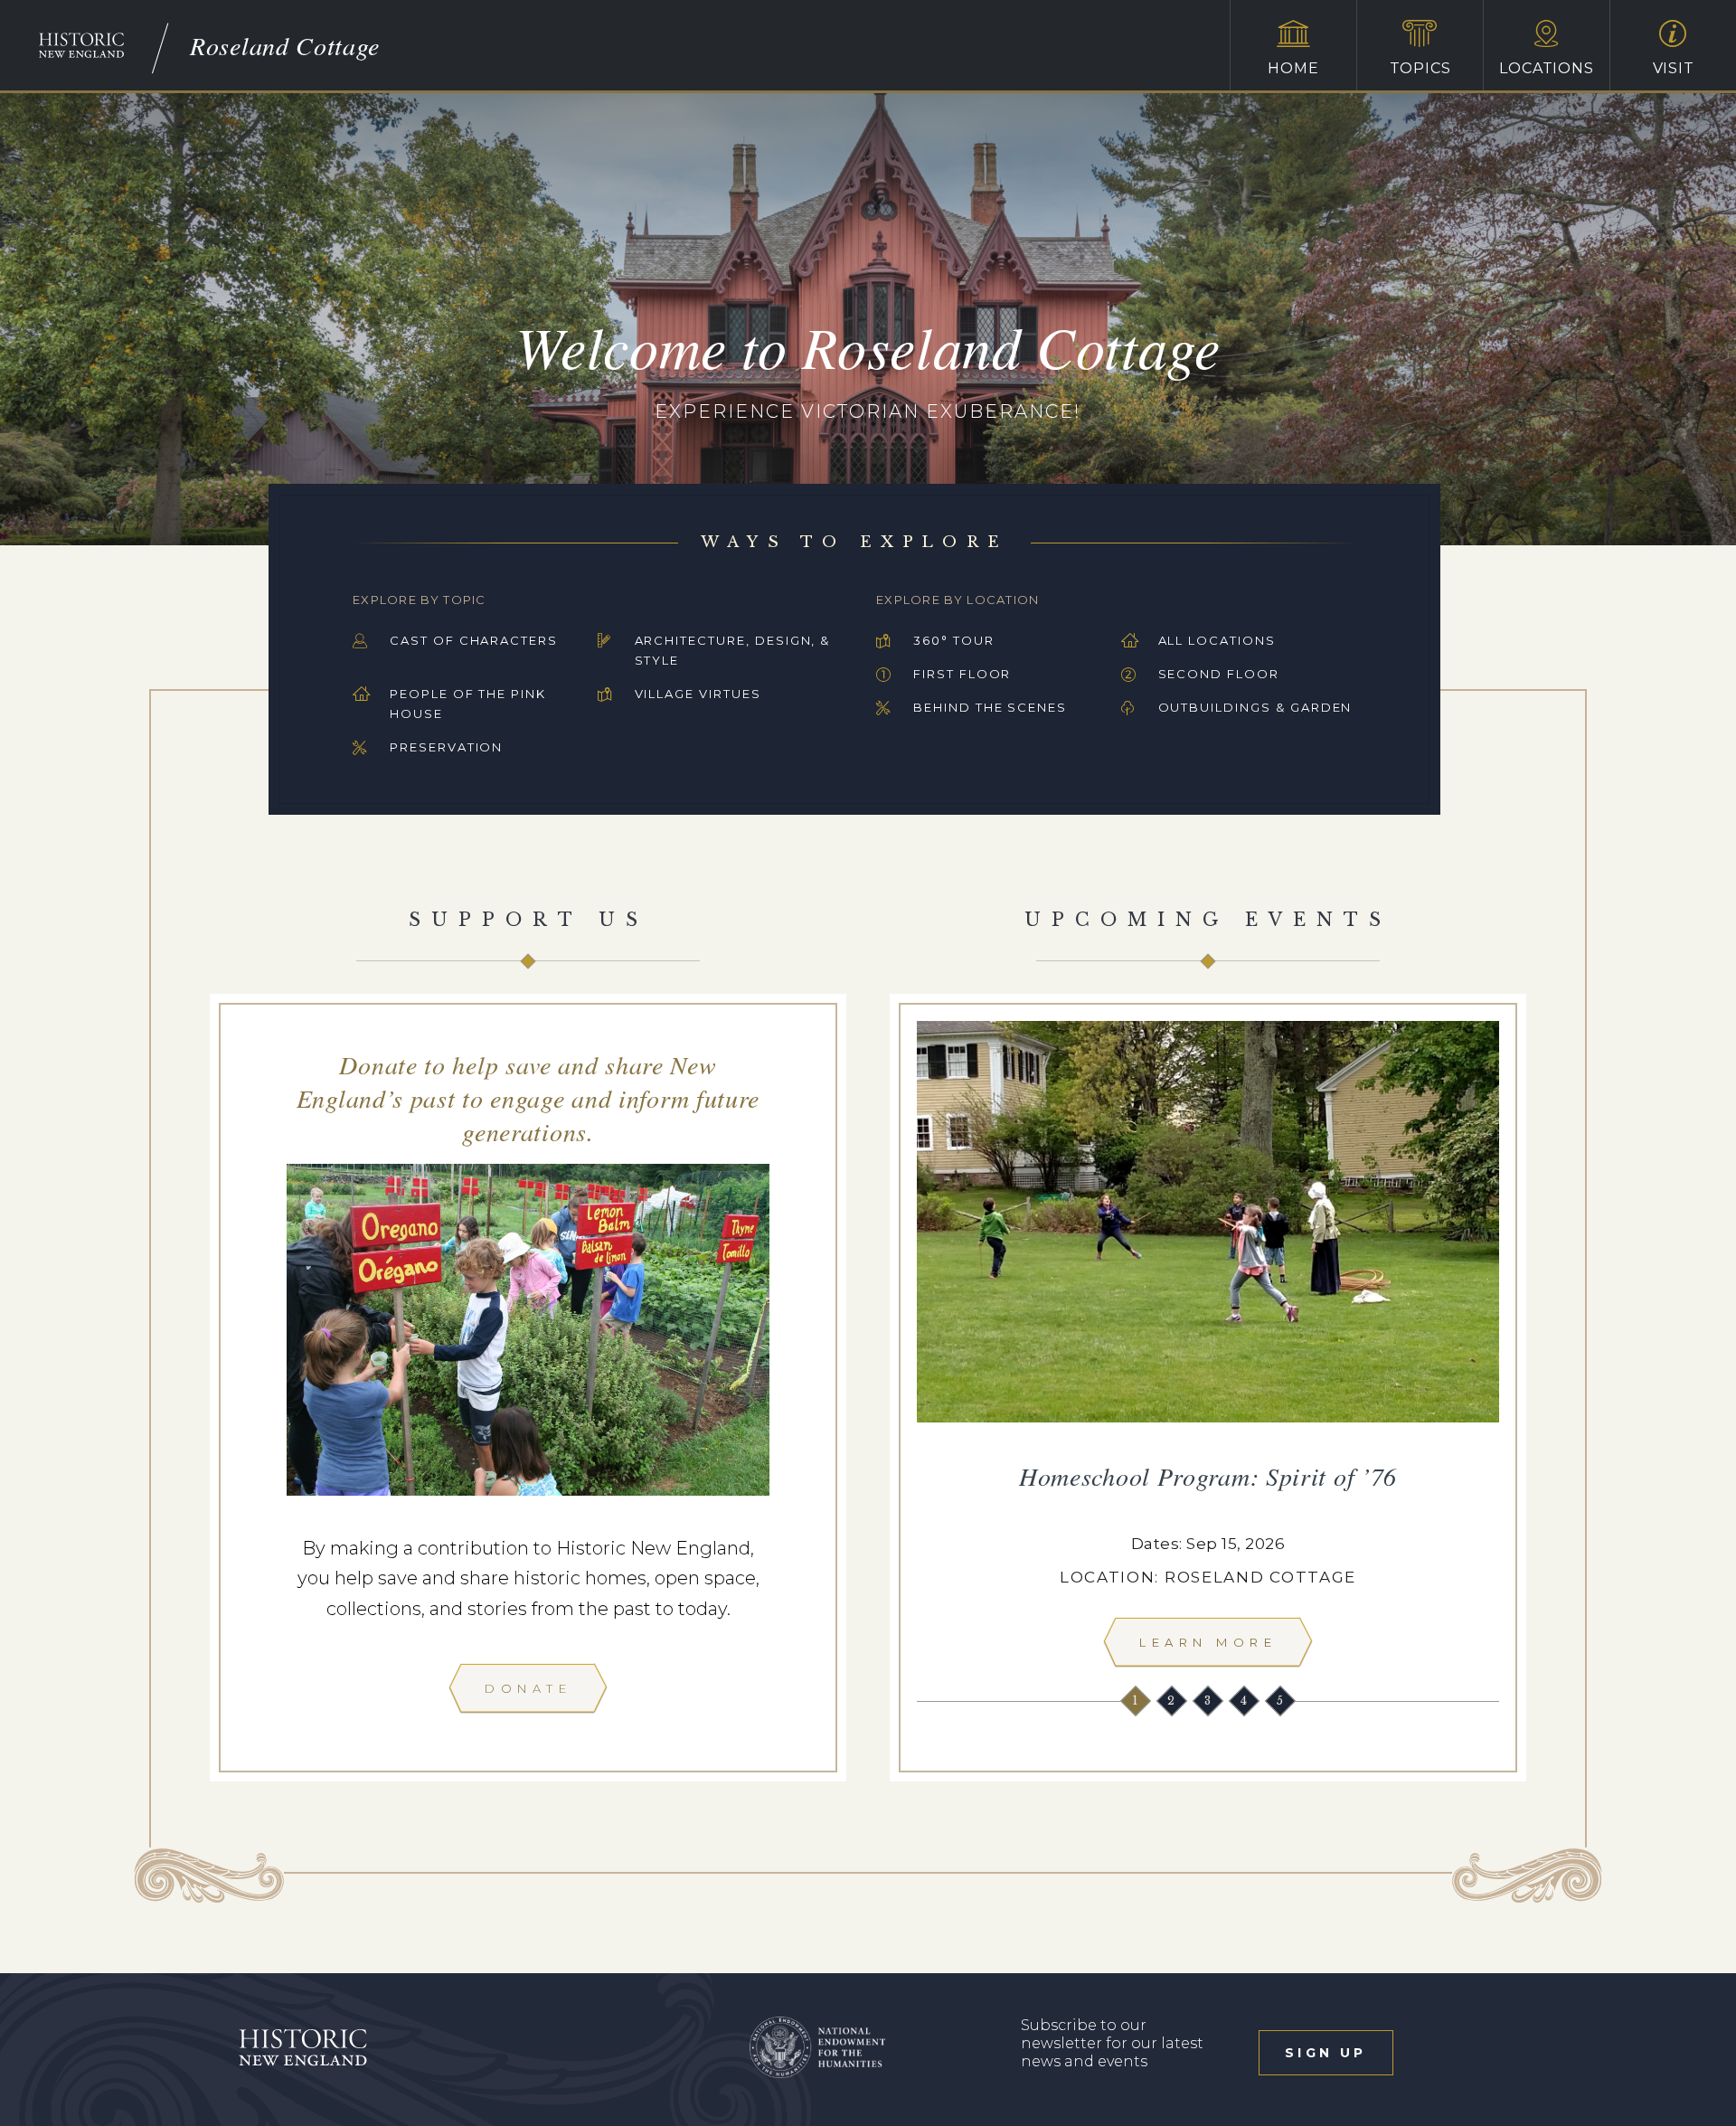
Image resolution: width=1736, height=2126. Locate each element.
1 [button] (1137, 1701)
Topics (1420, 68)
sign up (1326, 2053)
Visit (1674, 68)
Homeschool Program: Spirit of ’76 (1208, 1476)
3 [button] (1209, 1701)
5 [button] (1282, 1701)
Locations (1546, 68)
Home (1293, 68)
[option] (1208, 1349)
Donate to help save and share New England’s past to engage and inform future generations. (528, 1098)
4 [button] (1245, 1701)
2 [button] (1173, 1701)
